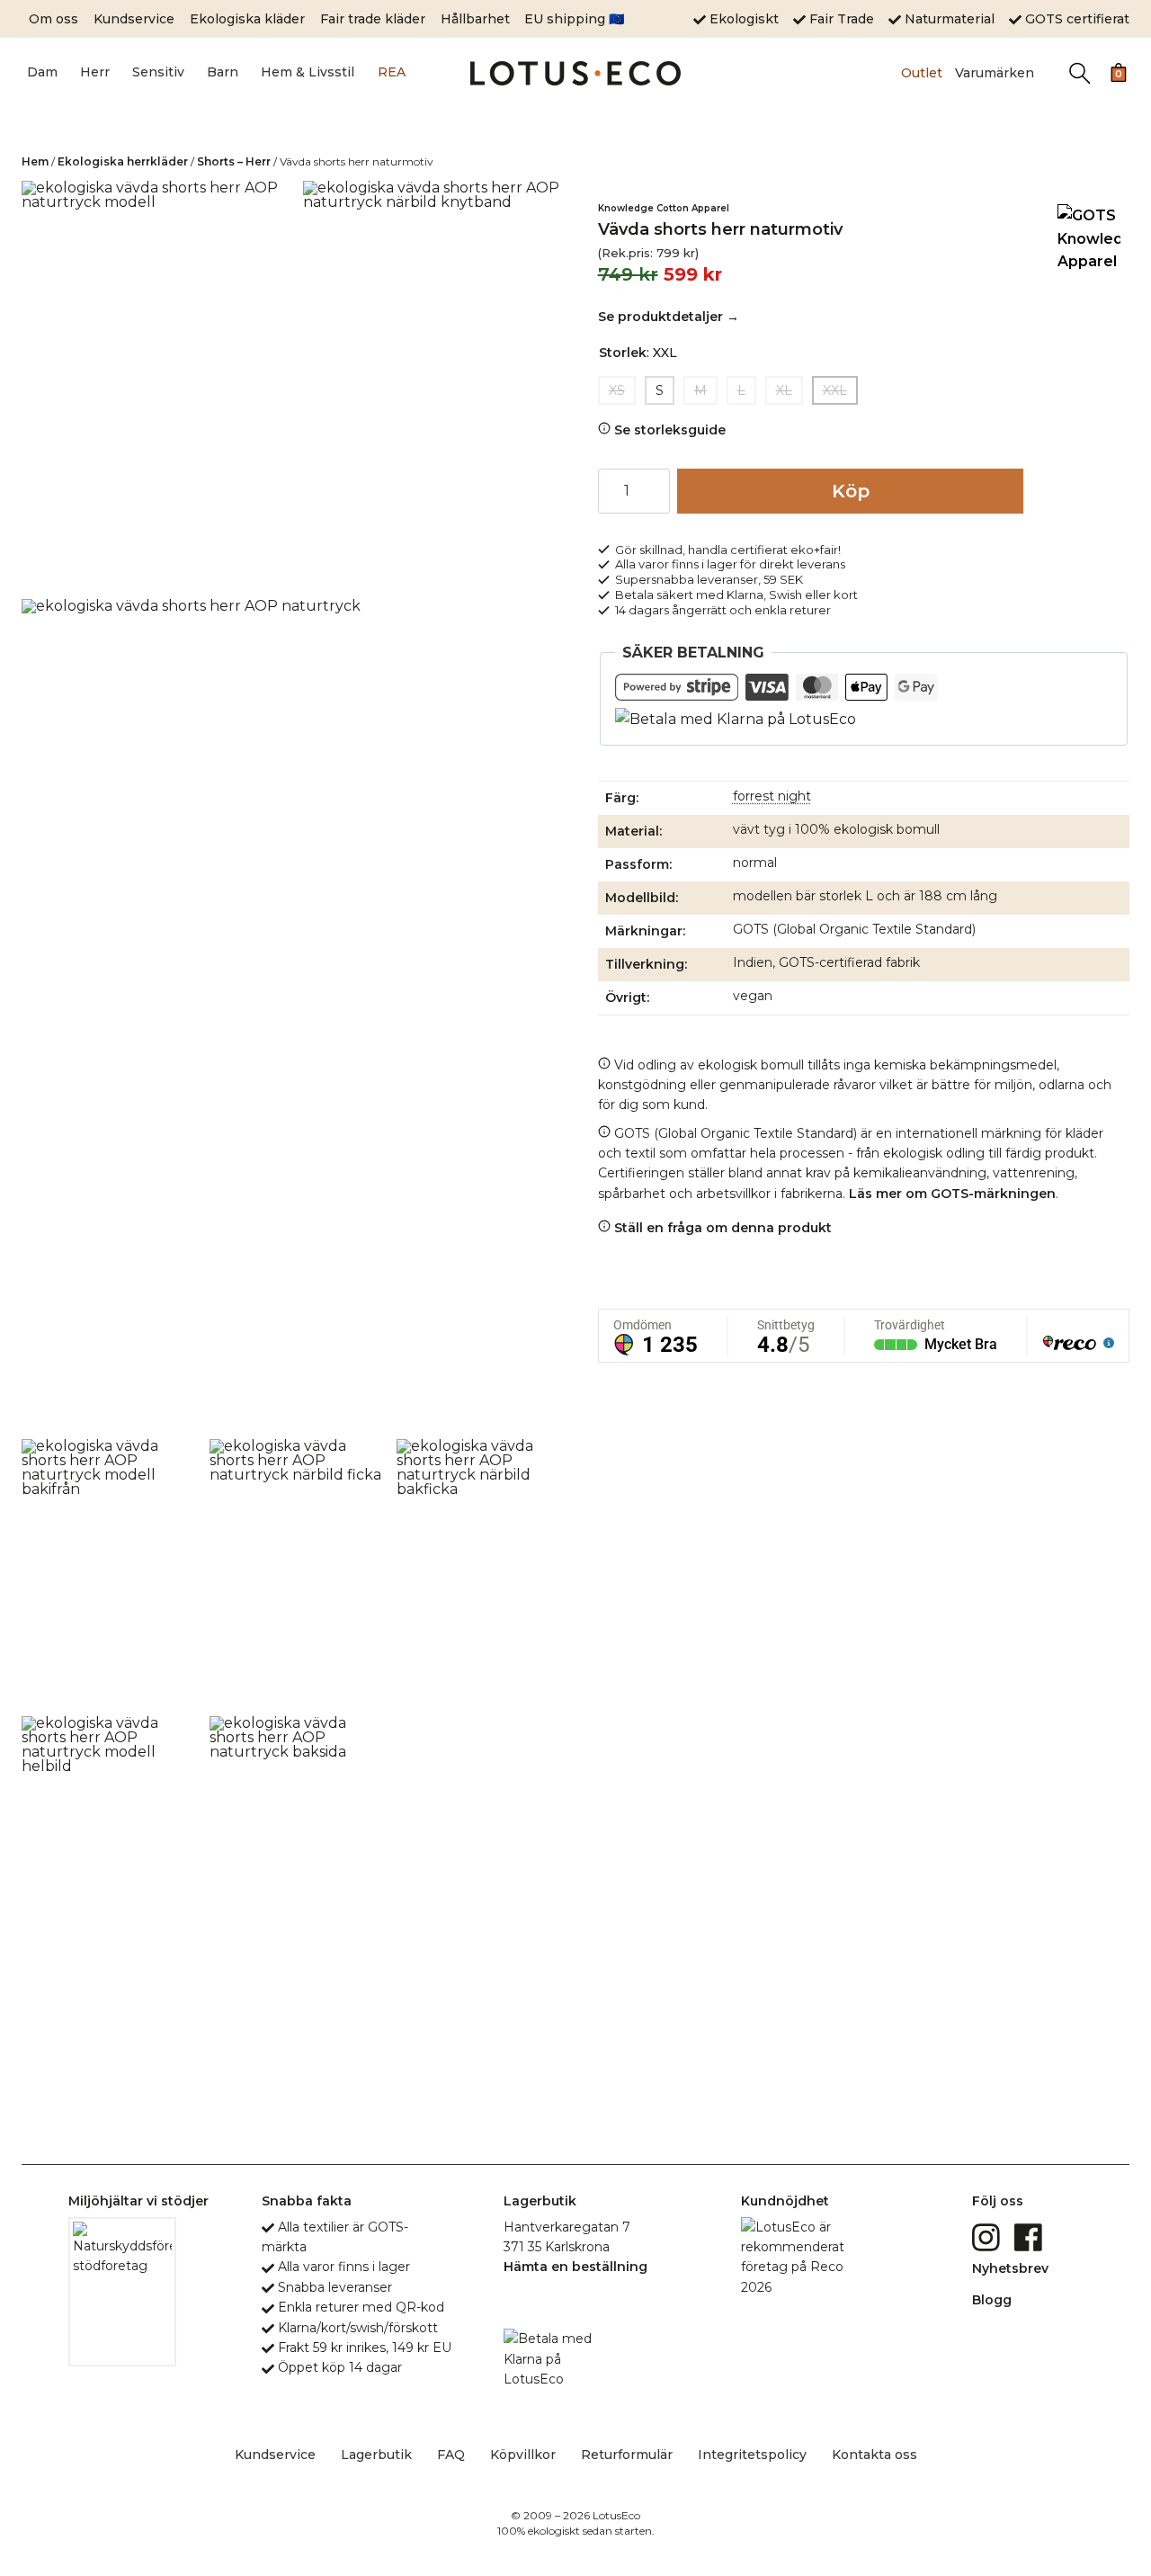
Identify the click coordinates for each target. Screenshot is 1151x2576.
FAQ (451, 2455)
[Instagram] (988, 2237)
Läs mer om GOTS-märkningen (952, 1194)
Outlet (922, 73)
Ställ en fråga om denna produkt (721, 1228)
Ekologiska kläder (247, 19)
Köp (851, 491)
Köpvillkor (523, 2455)
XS (617, 390)
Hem (35, 161)
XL (784, 390)
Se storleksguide (668, 430)
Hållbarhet (475, 19)
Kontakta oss (874, 2455)
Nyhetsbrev (1010, 2268)
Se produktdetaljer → (669, 317)
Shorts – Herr (234, 161)
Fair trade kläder (373, 19)
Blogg (992, 2300)
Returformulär (627, 2455)
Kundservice (134, 19)
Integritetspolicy (752, 2455)
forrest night (772, 796)
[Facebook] (1030, 2237)
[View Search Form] (1080, 73)
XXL (835, 390)
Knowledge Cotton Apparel (664, 208)
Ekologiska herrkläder (123, 161)
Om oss (54, 19)
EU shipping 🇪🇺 (574, 19)
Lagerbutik (376, 2455)
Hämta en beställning (575, 2267)
